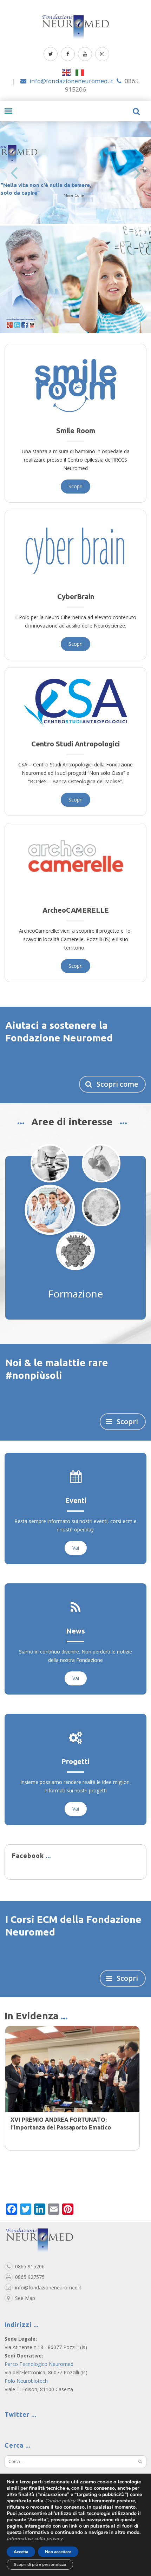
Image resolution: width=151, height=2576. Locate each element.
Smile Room (76, 431)
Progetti (75, 1771)
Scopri (75, 486)
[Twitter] (51, 54)
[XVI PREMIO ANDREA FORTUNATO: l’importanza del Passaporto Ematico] (72, 2079)
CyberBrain (76, 596)
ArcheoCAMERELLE (76, 910)
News (75, 1640)
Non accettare (58, 2552)
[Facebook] (68, 54)
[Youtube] (85, 54)
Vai (76, 1557)
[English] (69, 72)
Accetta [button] (21, 2552)
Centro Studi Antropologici (75, 744)
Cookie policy (60, 2501)
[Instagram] (102, 54)
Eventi (76, 1510)
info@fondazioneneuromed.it (71, 81)
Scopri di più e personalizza (40, 2564)
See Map (25, 2307)
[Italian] (82, 72)
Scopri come (116, 1084)
